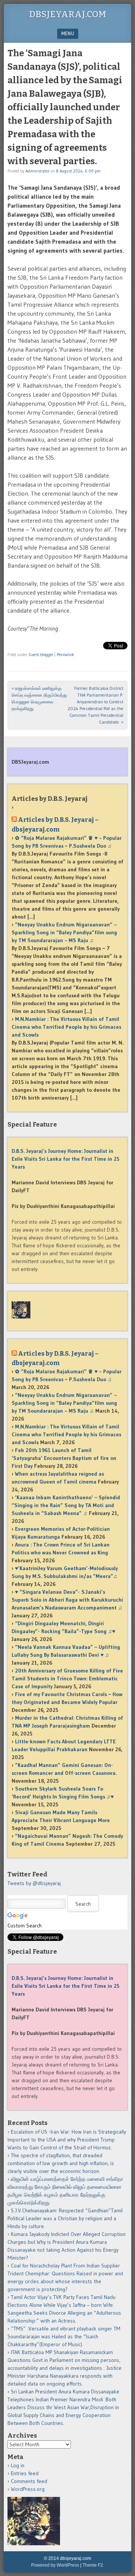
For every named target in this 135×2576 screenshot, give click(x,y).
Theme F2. (93, 2565)
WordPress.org (28, 2489)
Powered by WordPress (55, 2565)
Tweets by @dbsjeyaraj (34, 1883)
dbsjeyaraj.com (67, 14)
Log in (18, 2465)
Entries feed (25, 2473)
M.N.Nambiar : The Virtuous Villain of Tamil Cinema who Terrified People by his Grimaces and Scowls (66, 1027)
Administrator (37, 171)
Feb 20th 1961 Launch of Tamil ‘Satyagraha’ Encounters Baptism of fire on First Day (64, 1458)
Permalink (65, 655)
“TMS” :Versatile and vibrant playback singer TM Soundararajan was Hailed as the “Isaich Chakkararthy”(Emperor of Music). (64, 2336)
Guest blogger (41, 655)
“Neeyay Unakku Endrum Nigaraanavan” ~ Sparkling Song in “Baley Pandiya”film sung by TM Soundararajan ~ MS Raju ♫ (64, 932)
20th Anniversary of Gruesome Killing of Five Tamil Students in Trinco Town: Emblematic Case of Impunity (67, 1678)
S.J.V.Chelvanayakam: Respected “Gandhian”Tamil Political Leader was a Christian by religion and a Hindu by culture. (65, 2218)
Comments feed (29, 2481)
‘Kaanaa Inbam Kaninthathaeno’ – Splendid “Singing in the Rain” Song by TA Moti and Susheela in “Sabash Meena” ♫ (66, 1505)
